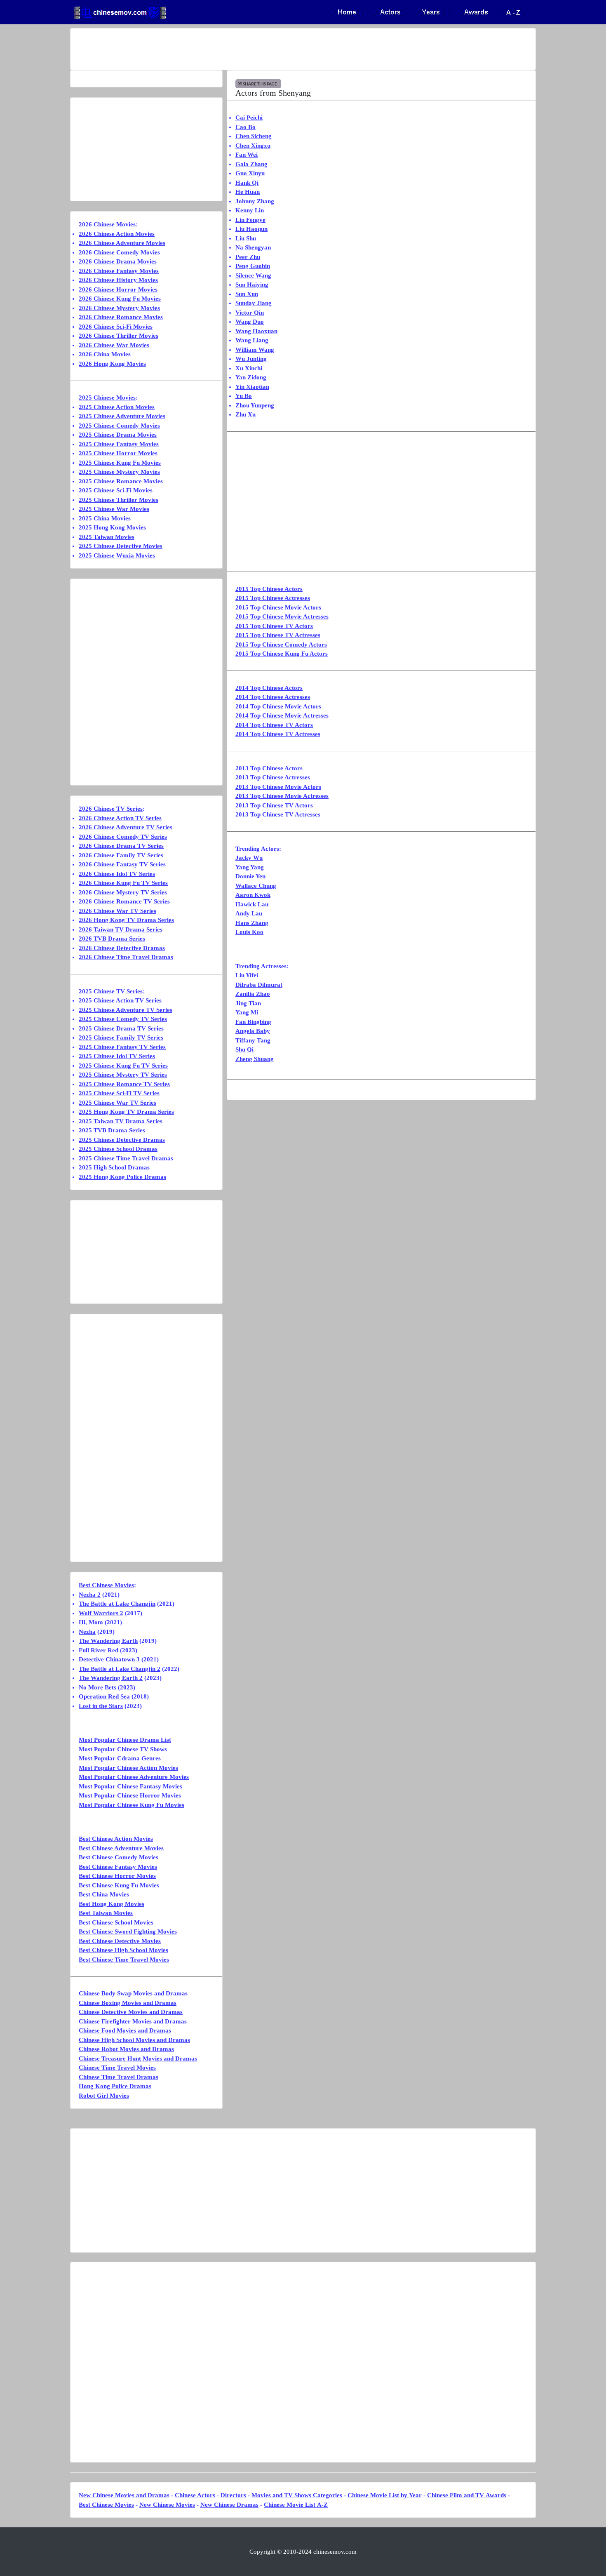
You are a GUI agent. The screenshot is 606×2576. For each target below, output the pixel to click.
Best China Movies (104, 1894)
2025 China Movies (105, 518)
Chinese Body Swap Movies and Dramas (133, 1993)
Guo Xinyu (250, 173)
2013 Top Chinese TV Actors (274, 805)
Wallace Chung (256, 886)
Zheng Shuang (255, 1059)
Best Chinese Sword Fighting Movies (128, 1931)
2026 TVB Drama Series (112, 939)
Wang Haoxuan (256, 331)
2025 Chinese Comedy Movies (119, 426)
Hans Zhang (252, 923)
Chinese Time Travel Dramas (119, 2077)
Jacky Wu (249, 858)
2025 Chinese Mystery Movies (119, 472)
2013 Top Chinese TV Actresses (278, 814)
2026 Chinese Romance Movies (121, 317)
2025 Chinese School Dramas (118, 1149)
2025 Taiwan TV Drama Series (121, 1121)
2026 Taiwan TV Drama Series (121, 929)
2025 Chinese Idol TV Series (117, 1056)
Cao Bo (245, 127)
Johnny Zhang (255, 201)
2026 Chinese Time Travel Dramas (126, 957)
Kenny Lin (250, 210)
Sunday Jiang (254, 303)
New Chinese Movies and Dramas (124, 2495)
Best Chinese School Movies (116, 1922)
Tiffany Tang (253, 1040)
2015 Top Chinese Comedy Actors (281, 645)
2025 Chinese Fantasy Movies (119, 444)
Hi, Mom (91, 1622)
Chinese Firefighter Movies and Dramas (133, 2021)
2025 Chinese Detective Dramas (122, 1140)
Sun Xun (247, 294)
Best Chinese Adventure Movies (121, 1848)
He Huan (248, 192)
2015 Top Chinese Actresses (273, 598)
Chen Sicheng (254, 136)
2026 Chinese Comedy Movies (119, 252)
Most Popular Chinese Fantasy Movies (130, 1786)
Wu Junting (251, 359)
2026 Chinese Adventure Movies (122, 243)
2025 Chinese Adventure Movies (122, 416)
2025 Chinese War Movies (114, 509)
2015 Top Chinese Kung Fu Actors (282, 654)
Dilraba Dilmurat (259, 985)
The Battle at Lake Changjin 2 (120, 1669)
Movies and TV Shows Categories (297, 2495)
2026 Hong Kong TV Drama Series (126, 920)
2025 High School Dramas (114, 1167)
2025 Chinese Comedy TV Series (123, 1019)
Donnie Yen (250, 876)
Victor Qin (250, 313)
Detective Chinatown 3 (109, 1659)
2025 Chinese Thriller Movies (119, 500)
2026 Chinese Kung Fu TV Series (123, 883)
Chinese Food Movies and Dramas (125, 2030)
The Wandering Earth (108, 1641)
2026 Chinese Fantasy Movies (119, 271)
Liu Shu (246, 238)
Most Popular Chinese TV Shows (123, 1749)
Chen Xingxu (253, 146)
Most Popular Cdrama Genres (120, 1758)
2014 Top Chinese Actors (269, 688)
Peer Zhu (248, 257)
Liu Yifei (247, 975)
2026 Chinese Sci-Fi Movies (116, 327)
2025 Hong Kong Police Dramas (122, 1177)
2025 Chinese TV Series (111, 991)
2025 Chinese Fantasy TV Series (122, 1047)
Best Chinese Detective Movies (120, 1941)
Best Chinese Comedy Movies (119, 1857)
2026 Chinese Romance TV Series (124, 901)
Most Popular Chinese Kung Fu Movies (132, 1805)
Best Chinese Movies (106, 1585)
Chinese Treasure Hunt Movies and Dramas (138, 2058)
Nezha (87, 1632)
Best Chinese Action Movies (116, 1839)
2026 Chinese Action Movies (117, 234)
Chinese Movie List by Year (385, 2495)
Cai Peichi (249, 118)
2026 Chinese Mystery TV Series (123, 892)
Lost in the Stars (101, 1706)
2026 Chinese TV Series (111, 809)
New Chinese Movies (167, 2505)
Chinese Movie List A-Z (296, 2505)
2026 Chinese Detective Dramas (122, 948)
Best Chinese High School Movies (123, 1950)
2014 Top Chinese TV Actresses (278, 734)
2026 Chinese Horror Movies (118, 289)
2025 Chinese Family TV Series (121, 1037)
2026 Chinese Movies (107, 224)
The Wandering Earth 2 (111, 1678)
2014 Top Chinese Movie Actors (278, 706)
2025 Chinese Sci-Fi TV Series (119, 1093)
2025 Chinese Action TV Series (120, 1000)
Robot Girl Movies (104, 2096)
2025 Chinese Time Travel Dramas (126, 1158)
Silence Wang (253, 275)
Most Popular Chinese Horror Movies (130, 1795)
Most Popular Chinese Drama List (125, 1740)
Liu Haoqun (251, 229)
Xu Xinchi (249, 368)
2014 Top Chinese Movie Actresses (282, 715)
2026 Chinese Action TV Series (120, 818)
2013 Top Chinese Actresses (273, 777)
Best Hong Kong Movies (112, 1904)
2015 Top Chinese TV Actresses (278, 635)
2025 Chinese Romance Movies (121, 481)
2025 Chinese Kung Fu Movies (120, 463)
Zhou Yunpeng (255, 405)
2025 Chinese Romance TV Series (124, 1084)
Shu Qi (244, 1049)
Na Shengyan (253, 247)
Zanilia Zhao (253, 994)
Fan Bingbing (253, 1022)
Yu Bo (244, 396)
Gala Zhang (251, 164)
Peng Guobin (253, 266)
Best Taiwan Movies (106, 1913)
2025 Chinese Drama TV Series (121, 1028)
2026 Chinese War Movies (114, 345)
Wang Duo (250, 322)
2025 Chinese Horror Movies (118, 453)
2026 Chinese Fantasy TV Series (122, 864)
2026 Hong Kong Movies (112, 364)
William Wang (255, 350)
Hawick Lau (252, 904)
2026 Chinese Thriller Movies (119, 336)
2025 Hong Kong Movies (112, 527)
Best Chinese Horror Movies (117, 1876)
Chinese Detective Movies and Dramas (131, 2012)
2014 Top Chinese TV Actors (274, 725)
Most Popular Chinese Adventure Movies (134, 1777)
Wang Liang (252, 340)
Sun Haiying (252, 285)
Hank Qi (247, 183)
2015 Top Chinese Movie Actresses (282, 616)
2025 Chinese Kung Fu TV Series (123, 1066)
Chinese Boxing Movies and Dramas (128, 2003)
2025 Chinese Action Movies (117, 407)
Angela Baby (253, 1031)
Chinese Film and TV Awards (467, 2495)
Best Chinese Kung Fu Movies (119, 1885)
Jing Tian (248, 1003)
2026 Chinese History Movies (118, 280)
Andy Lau (249, 913)
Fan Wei (247, 155)
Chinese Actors (195, 2495)
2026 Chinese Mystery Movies (119, 308)
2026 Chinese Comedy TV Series (123, 837)
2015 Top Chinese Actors (269, 589)
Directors (233, 2495)
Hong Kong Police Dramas (115, 2086)
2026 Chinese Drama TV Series (121, 846)
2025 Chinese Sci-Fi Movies (116, 490)
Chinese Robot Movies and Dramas (126, 2049)
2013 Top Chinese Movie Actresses (282, 796)
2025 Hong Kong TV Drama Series (126, 1112)
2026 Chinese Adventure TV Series (126, 827)
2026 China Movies (105, 354)
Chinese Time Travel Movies (117, 2068)
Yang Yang (250, 867)
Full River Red (99, 1650)
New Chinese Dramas (229, 2505)
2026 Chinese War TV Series (117, 911)
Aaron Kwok (253, 895)
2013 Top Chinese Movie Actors (278, 787)
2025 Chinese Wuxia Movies (117, 555)
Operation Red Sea (104, 1696)
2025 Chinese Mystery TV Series (123, 1075)
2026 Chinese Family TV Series (121, 855)
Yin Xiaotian (252, 387)
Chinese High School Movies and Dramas (134, 2040)
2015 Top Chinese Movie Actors (278, 607)
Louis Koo (249, 932)
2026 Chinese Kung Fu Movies (120, 299)
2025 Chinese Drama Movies (118, 435)
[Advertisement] (270, 49)
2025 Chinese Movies (107, 398)
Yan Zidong (251, 377)
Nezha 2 (90, 1595)
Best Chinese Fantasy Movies (118, 1867)
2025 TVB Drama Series (112, 1130)
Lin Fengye (250, 220)
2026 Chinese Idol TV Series (117, 874)
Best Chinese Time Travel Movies (124, 1960)
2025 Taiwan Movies (107, 537)
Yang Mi (247, 1012)
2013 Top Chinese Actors (269, 768)
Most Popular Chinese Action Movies (128, 1768)
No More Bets (97, 1687)
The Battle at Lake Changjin (117, 1604)
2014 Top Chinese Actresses (273, 697)
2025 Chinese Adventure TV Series (126, 1010)
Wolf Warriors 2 (101, 1613)
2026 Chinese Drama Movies (118, 261)
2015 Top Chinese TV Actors (274, 626)
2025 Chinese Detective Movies (121, 546)
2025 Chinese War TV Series (117, 1103)
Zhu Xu (245, 414)
